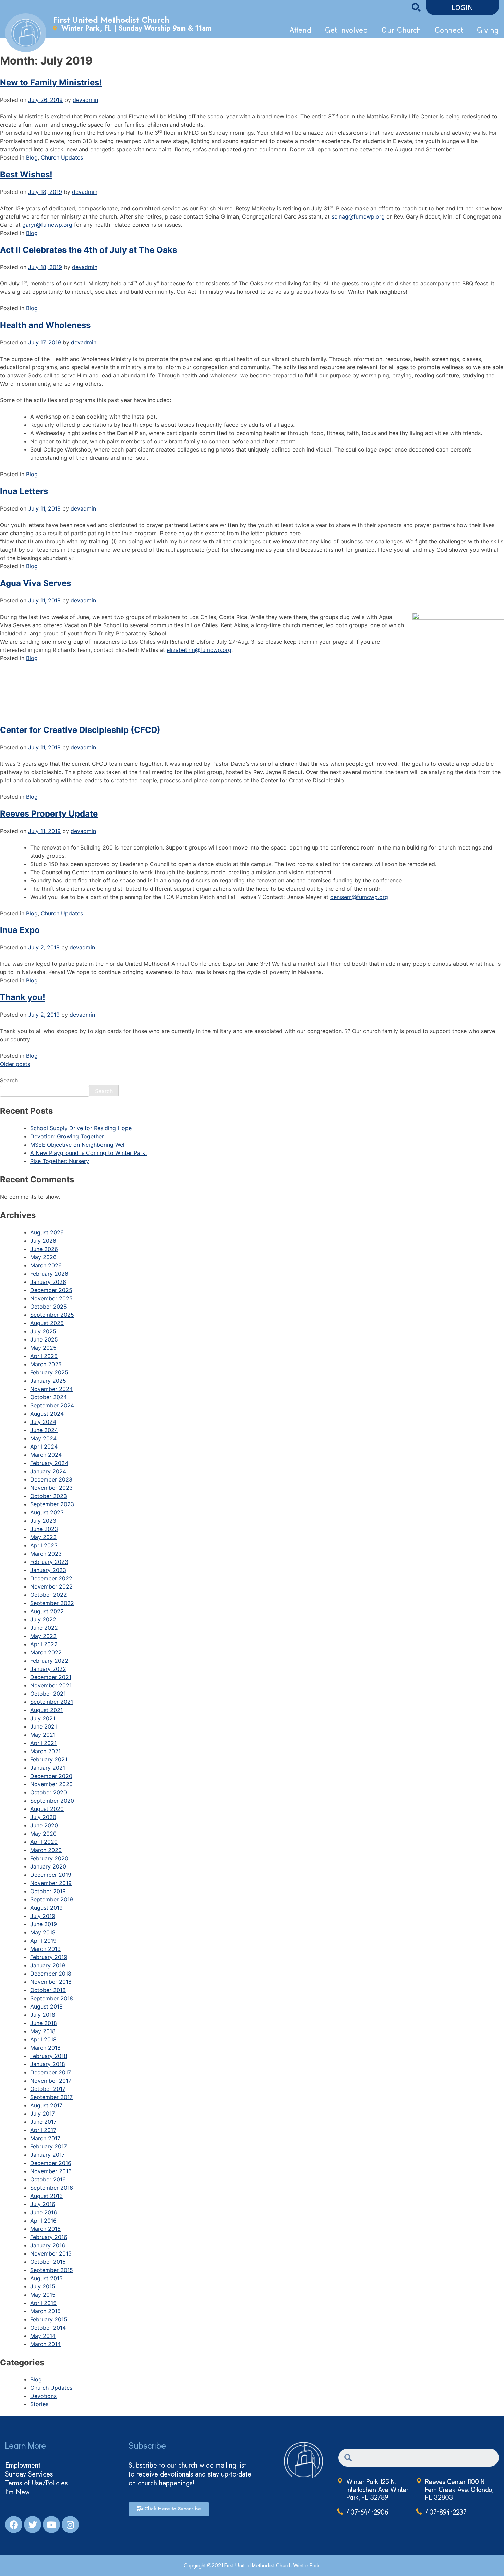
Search (9, 1080)
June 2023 (44, 1529)
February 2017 (49, 2146)
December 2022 (51, 1578)
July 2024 (43, 1422)
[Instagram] (70, 2525)
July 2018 (43, 2015)
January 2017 (47, 2155)
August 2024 (47, 1414)
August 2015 (46, 2278)
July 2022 (43, 1619)
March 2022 (46, 1652)
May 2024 (43, 1438)
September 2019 (52, 1899)
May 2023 (43, 1537)
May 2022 (43, 1636)
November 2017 (51, 2081)
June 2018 (44, 2023)
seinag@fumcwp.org (358, 216)
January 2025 (48, 1381)
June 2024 (44, 1430)
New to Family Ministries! (51, 83)
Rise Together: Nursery (60, 1161)
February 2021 (49, 1759)
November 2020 (51, 1784)
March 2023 (46, 1554)
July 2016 (43, 2204)
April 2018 (43, 2039)
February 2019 (49, 1957)
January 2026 (48, 1282)
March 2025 (46, 1364)
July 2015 (43, 2286)
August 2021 (46, 1710)
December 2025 (51, 1290)
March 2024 (46, 1455)
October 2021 (48, 1694)
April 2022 (44, 1644)
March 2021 (45, 1751)
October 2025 (49, 1307)
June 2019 (44, 1924)
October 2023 (49, 1496)
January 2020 (48, 1866)
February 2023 (49, 1562)
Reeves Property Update (49, 814)
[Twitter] (33, 2525)
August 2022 (47, 1611)
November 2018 (51, 1982)
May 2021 (43, 1735)
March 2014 (45, 2344)
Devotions (43, 2396)
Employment (23, 2466)
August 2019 (46, 1908)
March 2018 (45, 2048)
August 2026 (47, 1232)
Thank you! (23, 997)
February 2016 (49, 2237)
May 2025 (43, 1348)
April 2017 (43, 2130)
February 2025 (49, 1372)
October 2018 (48, 1990)
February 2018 (49, 2056)
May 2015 (43, 2295)
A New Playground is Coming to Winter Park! (88, 1153)
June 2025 (44, 1339)
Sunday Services (29, 2474)
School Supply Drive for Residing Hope (81, 1128)
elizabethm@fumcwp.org (199, 650)
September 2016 (52, 2188)
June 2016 (44, 2212)
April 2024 (44, 1447)
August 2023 (47, 1512)
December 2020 (51, 1776)
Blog (32, 157)
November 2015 (51, 2253)
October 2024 (49, 1397)
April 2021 (43, 1743)
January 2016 (48, 2245)
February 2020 (49, 1858)
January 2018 (48, 2064)
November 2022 (51, 1586)
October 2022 (49, 1595)
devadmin (85, 100)
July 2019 (43, 1916)
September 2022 (52, 1603)
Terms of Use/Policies (36, 2483)
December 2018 (51, 1974)
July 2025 (43, 1331)
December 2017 (51, 2072)
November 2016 (51, 2171)
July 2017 (43, 2114)
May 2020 (43, 1834)
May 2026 (43, 1257)
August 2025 (47, 1323)
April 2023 (44, 1545)
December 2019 (51, 1875)
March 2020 (46, 1850)
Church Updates (62, 157)
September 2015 (52, 2270)
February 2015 (49, 2319)
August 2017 (46, 2105)
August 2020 (47, 1809)
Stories (39, 2404)
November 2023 (51, 1488)
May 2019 (43, 1932)
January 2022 (48, 1669)
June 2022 (44, 1628)
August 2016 (46, 2196)
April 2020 (44, 1842)
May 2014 (43, 2336)
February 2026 (49, 1274)
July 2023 (43, 1521)
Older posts (15, 1064)
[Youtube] (51, 2525)
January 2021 (48, 1768)
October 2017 (48, 2089)
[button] (462, 8)
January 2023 (48, 1570)
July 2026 (43, 1241)
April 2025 (44, 1356)
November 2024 (51, 1389)
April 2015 (43, 2303)
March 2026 (46, 1265)
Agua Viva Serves (35, 583)
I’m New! (19, 2492)
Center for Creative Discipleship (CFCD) (80, 730)
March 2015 (45, 2311)
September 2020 (52, 1801)
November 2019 (51, 1883)
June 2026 (44, 1249)
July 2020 (43, 1817)
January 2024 (48, 1471)
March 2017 (45, 2138)
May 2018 (43, 2031)
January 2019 (48, 1965)
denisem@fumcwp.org (359, 897)
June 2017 (43, 2122)
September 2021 (52, 1702)
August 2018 (46, 2006)
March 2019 (45, 1949)
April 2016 (43, 2221)
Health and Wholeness (45, 325)
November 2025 (51, 1298)
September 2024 (52, 1405)
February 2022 (49, 1661)
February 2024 (49, 1463)
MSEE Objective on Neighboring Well (78, 1145)
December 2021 (51, 1677)
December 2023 (51, 1479)
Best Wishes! (26, 174)
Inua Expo (20, 930)
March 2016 (45, 2229)
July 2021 (43, 1718)
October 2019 (48, 1891)
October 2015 (48, 2262)
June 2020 (44, 1825)
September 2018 (52, 1998)
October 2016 (48, 2179)
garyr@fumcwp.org (47, 225)
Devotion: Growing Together (67, 1136)
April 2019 (43, 1941)
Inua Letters (24, 491)
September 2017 (51, 2097)
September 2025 (52, 1315)
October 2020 (49, 1792)
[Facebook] (14, 2525)
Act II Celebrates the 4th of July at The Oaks (88, 250)
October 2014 (48, 2328)
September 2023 (52, 1504)
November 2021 (51, 1685)
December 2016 (51, 2163)
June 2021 (44, 1726)
